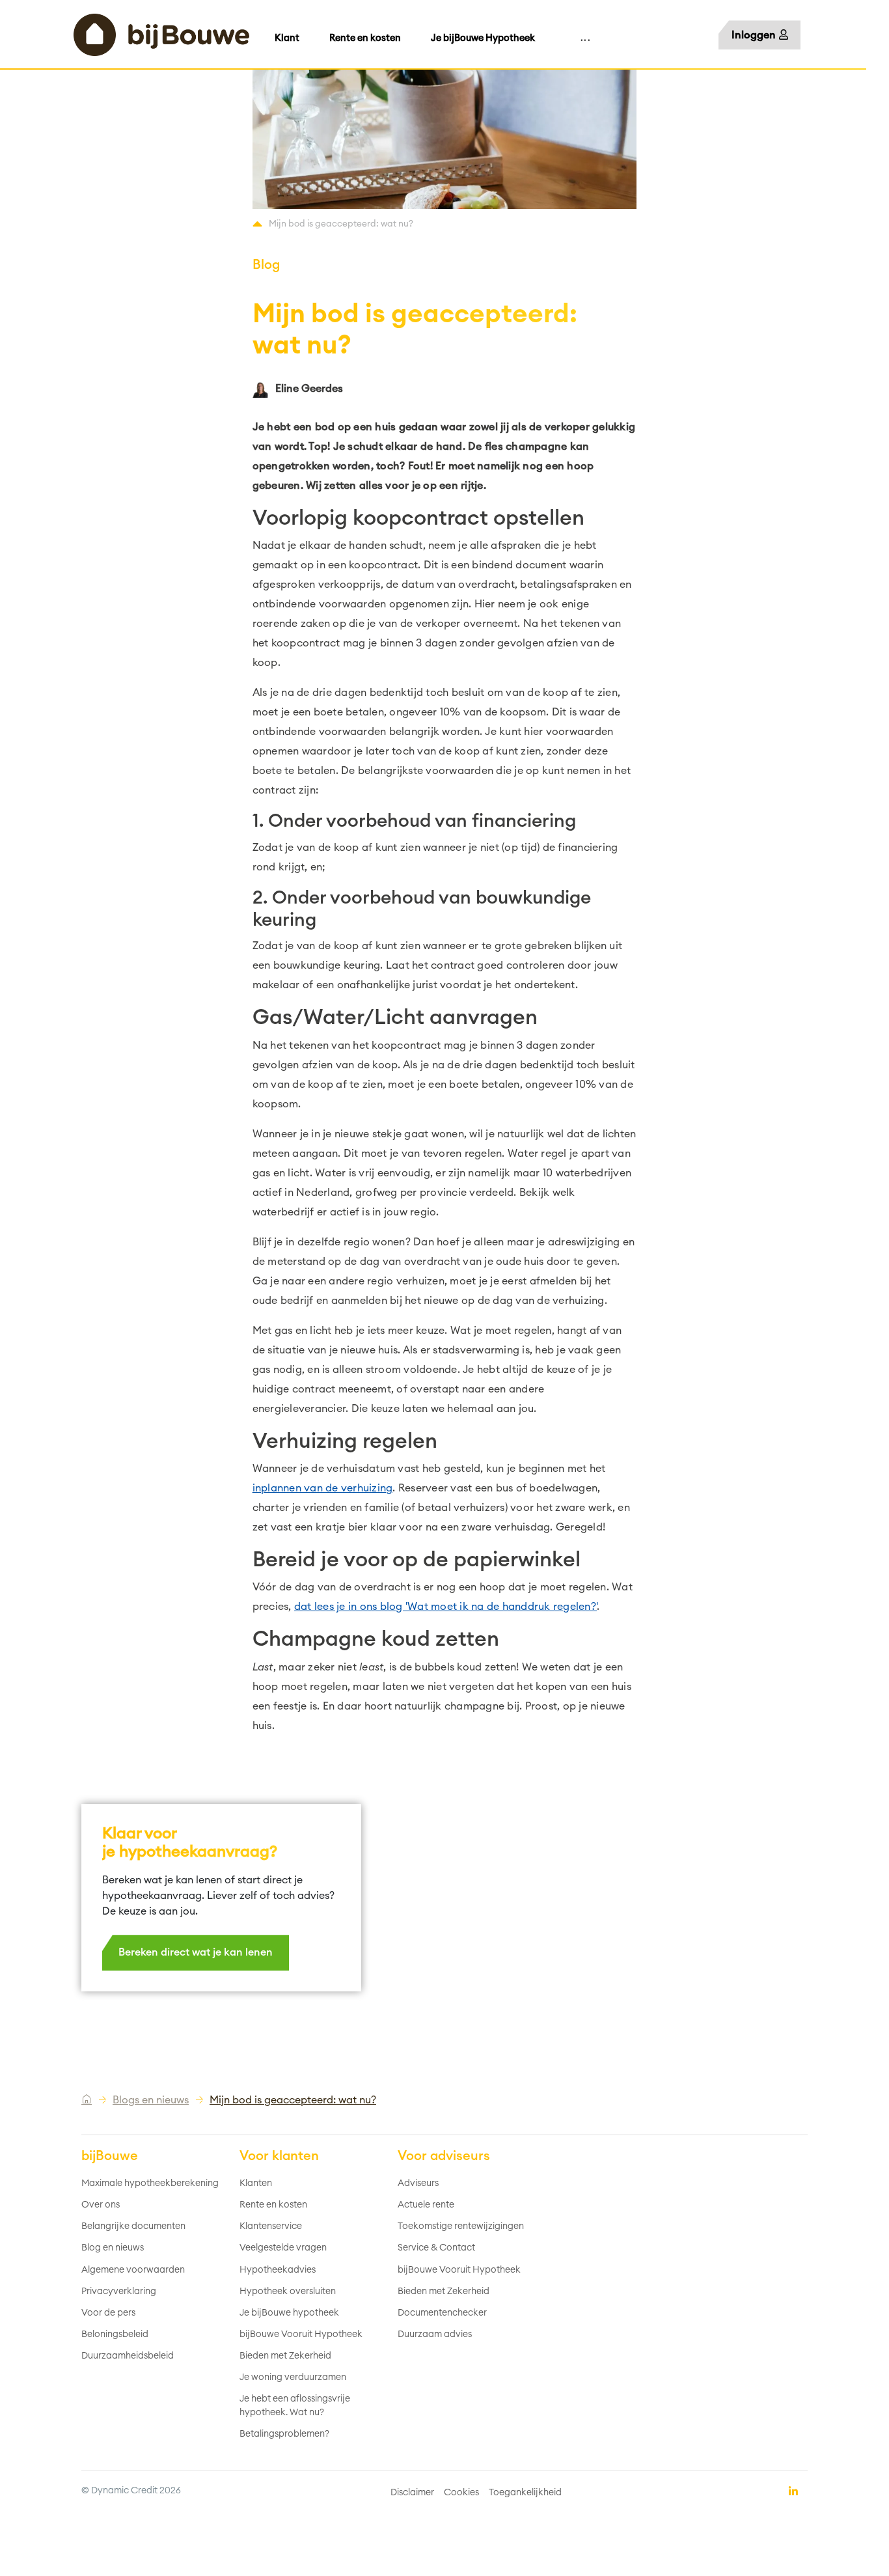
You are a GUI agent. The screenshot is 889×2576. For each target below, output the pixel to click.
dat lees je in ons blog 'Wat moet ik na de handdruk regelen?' (445, 1607)
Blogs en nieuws (151, 2100)
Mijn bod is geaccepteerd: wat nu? (293, 2100)
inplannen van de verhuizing (323, 1488)
